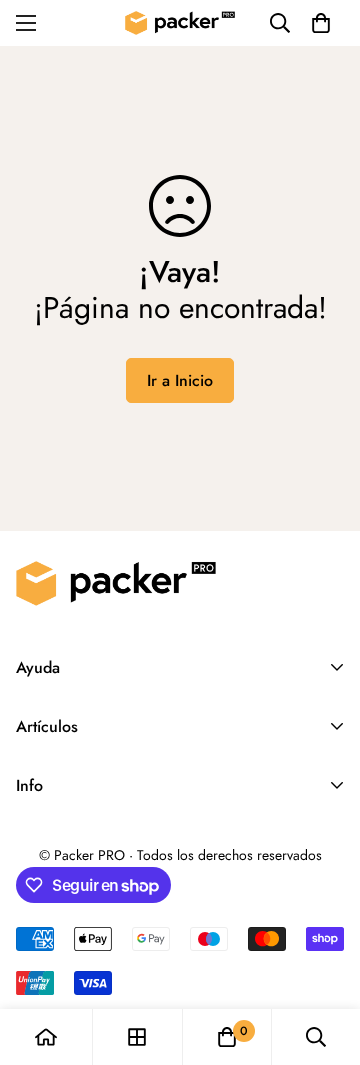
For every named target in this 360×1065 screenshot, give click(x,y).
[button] (321, 23)
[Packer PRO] (180, 23)
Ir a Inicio (180, 380)
